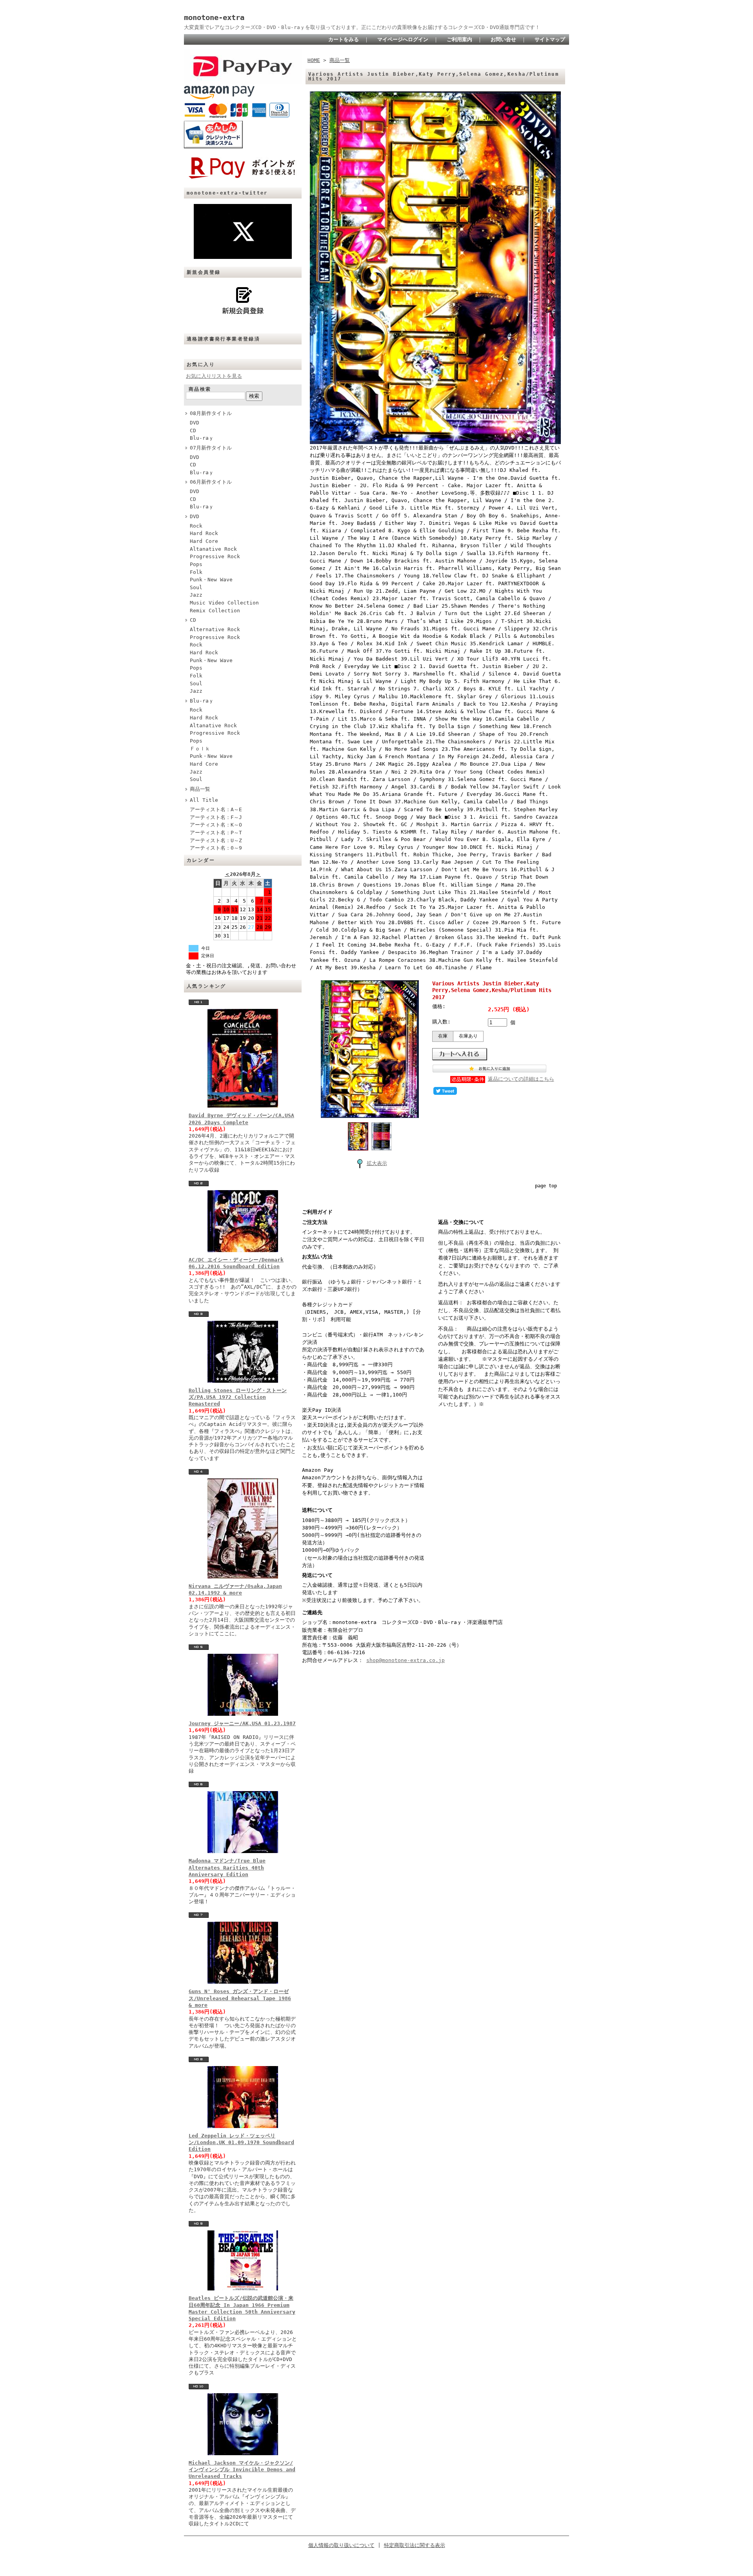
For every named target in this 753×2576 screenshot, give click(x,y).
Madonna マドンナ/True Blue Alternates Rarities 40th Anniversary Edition (227, 1868)
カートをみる (344, 39)
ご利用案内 (459, 39)
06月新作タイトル (211, 482)
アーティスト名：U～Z (216, 840)
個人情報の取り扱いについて (341, 2545)
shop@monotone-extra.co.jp (406, 1660)
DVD (195, 423)
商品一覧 (200, 789)
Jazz (196, 595)
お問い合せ (503, 39)
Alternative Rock (215, 629)
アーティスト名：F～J (216, 817)
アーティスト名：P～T (216, 833)
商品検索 (200, 389)
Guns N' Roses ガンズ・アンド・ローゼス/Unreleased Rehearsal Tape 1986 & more (240, 1998)
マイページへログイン (403, 39)
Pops (196, 564)
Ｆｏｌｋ (200, 749)
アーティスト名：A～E (216, 809)
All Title (204, 800)
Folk (196, 572)
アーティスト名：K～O (216, 825)
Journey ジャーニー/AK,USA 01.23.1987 (242, 1723)
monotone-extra (214, 17)
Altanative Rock (213, 549)
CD (193, 431)
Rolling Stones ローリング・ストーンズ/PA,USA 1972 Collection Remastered (238, 1397)
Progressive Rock (215, 556)
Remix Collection (215, 611)
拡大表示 (377, 1163)
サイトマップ (550, 39)
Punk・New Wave (211, 580)
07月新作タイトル (211, 448)
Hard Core (204, 541)
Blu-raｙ (202, 438)
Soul (196, 587)
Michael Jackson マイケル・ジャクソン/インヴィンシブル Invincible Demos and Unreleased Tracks (242, 2470)
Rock (196, 526)
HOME (314, 60)
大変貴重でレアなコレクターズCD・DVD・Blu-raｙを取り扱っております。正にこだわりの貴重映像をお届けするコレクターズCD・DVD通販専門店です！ (362, 27)
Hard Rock (204, 533)
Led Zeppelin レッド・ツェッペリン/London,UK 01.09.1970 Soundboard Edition (241, 2143)
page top (546, 1186)
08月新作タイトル (211, 413)
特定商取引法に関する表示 (415, 2545)
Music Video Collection (224, 603)
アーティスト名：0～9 (216, 848)
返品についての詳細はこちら (521, 1079)
